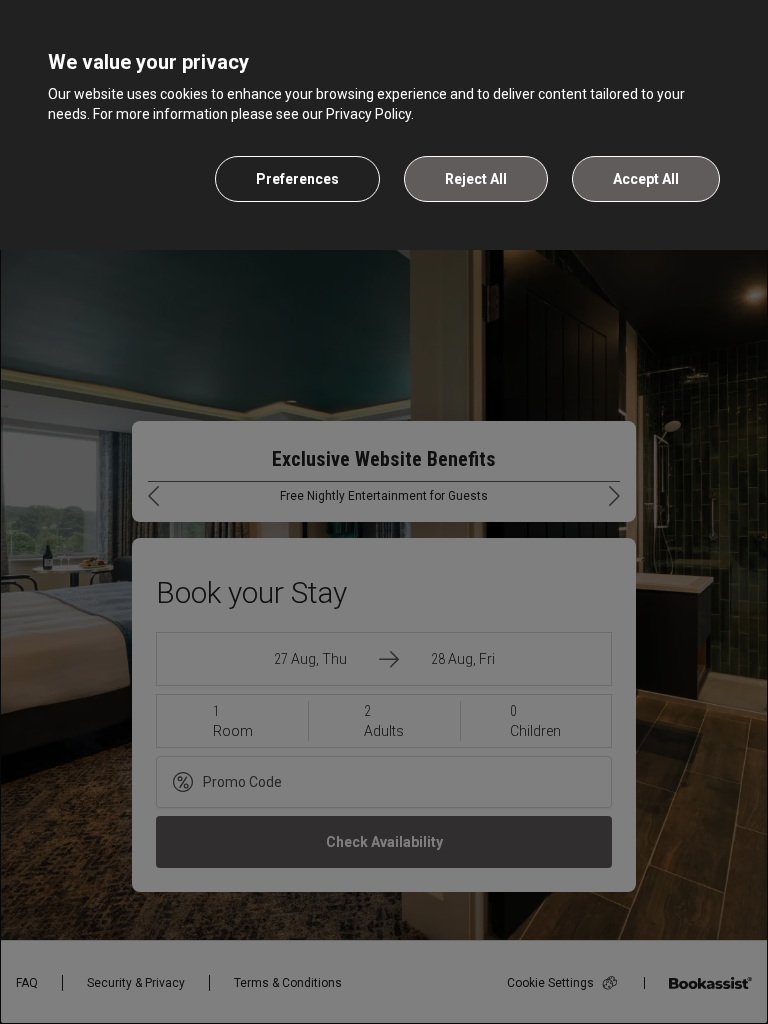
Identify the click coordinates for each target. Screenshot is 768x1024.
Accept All (646, 179)
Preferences (297, 179)
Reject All (476, 179)
